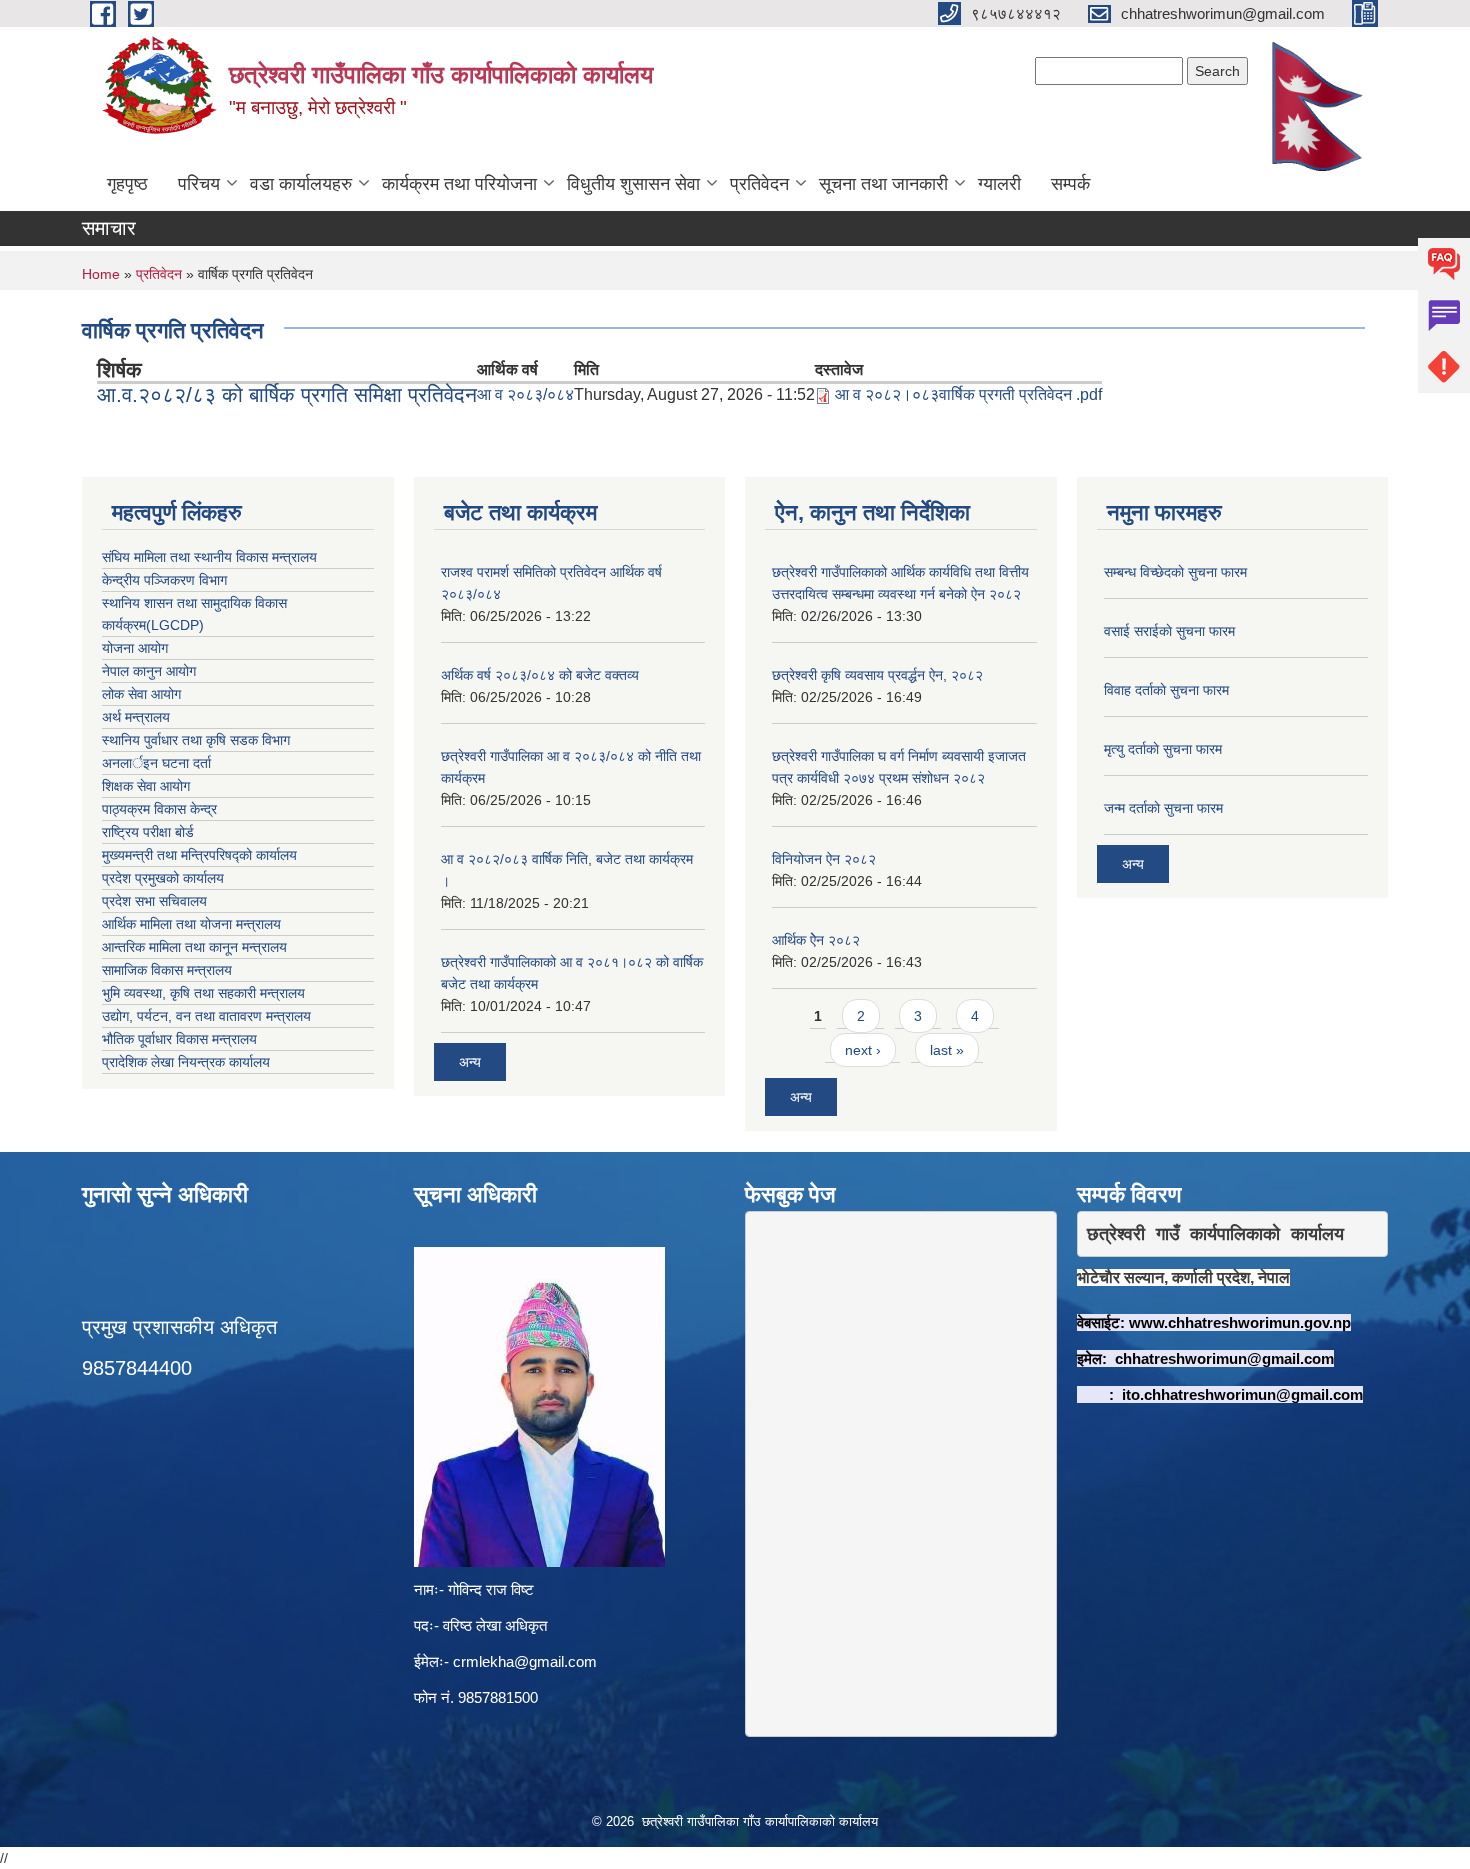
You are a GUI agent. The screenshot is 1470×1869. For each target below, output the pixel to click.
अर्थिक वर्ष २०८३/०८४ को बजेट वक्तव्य (540, 675)
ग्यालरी (999, 184)
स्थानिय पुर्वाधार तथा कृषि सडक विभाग (196, 740)
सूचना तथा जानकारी (883, 184)
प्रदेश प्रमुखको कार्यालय (163, 878)
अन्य (470, 1062)
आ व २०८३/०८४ (525, 394)
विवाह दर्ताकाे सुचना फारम (1166, 690)
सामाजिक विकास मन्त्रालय (167, 970)
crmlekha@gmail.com (525, 1661)
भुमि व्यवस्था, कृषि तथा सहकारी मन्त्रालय (203, 993)
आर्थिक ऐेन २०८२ (816, 940)
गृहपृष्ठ (127, 184)
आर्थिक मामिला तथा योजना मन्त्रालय (191, 924)
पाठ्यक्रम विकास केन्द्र (159, 809)
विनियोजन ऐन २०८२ (824, 859)
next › (863, 1050)
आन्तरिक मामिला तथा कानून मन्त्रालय (194, 947)
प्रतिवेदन (759, 184)
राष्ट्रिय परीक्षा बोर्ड (148, 832)
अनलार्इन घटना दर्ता (156, 763)
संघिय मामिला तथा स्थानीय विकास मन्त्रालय (209, 557)
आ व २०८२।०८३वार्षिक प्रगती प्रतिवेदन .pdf (968, 394)
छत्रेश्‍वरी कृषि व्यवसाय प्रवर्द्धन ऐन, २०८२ (877, 675)
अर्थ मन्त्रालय (136, 717)
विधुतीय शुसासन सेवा (633, 184)
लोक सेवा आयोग (141, 694)
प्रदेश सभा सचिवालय (154, 901)
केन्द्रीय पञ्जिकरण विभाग (164, 580)
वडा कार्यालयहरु (301, 184)
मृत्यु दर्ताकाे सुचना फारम (1163, 749)
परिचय (199, 184)
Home (101, 274)
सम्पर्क (1070, 184)
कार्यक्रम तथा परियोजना (459, 184)
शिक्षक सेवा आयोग (146, 786)
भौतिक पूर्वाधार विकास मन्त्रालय (179, 1039)
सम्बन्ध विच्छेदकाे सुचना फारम (1175, 572)
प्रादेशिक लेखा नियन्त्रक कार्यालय (186, 1062)
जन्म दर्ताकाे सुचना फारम (1163, 808)
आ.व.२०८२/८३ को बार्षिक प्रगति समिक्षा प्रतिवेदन (287, 394)
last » (947, 1050)
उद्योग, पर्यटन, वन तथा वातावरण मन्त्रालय (206, 1016)
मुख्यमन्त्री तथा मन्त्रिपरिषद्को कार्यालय (199, 855)
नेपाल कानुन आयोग (149, 671)
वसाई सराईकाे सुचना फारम (1169, 631)
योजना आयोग (135, 648)
